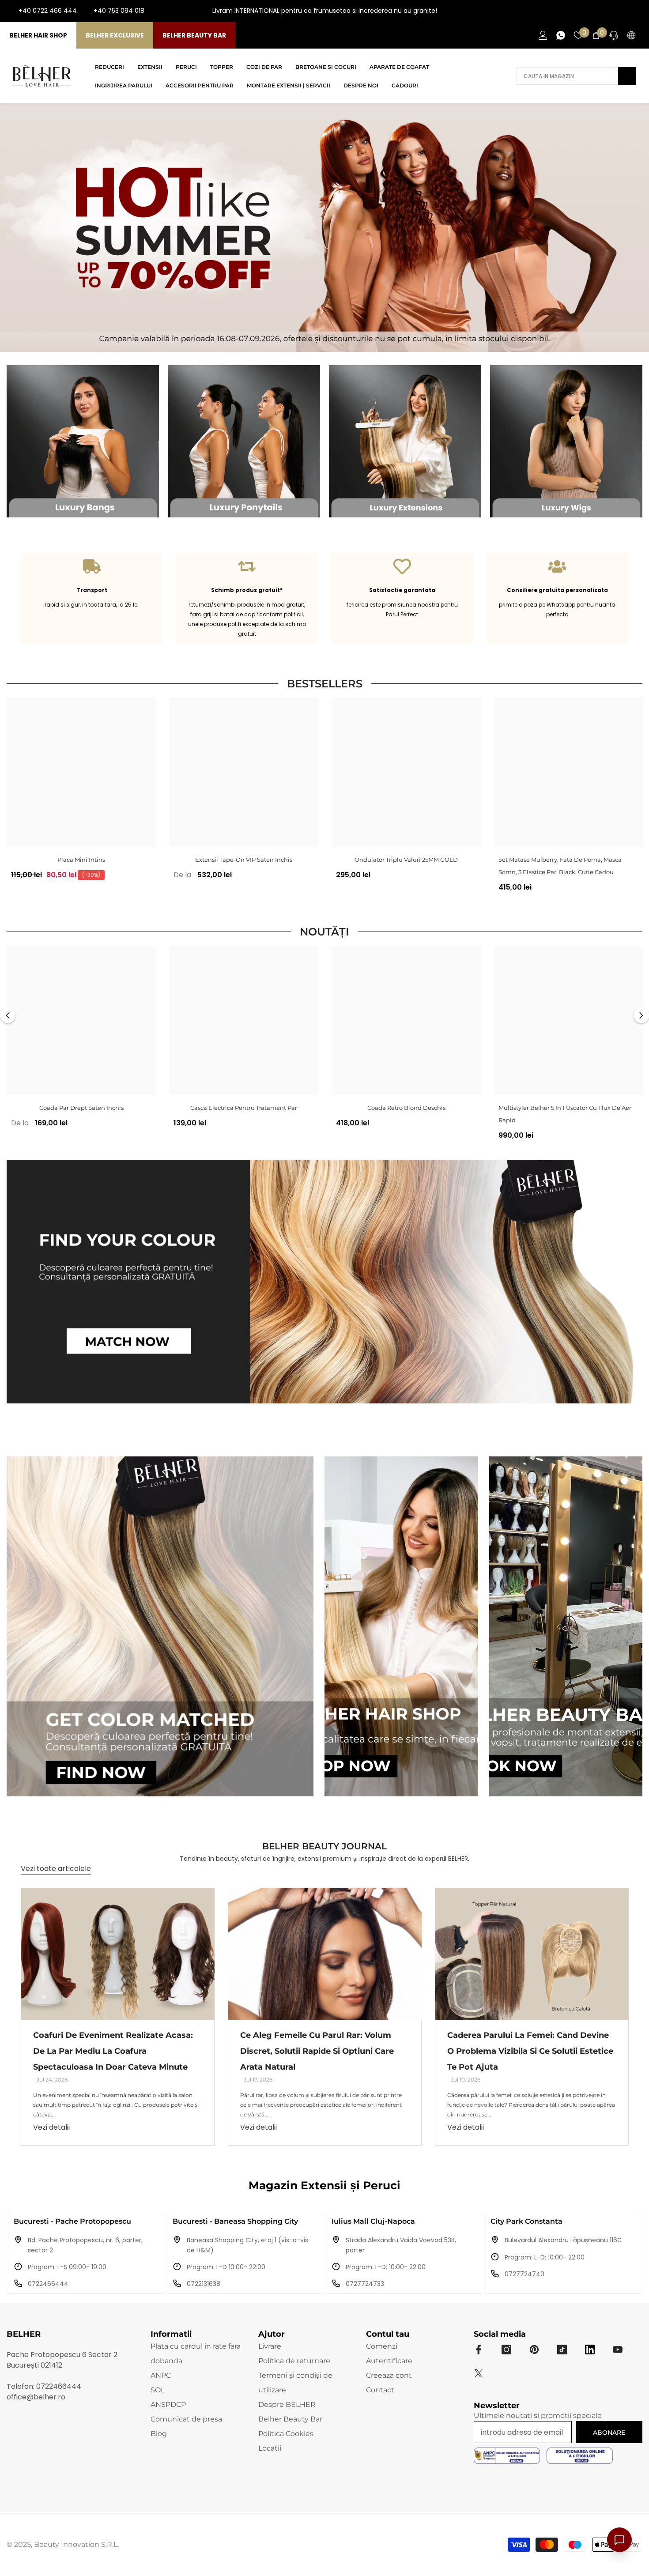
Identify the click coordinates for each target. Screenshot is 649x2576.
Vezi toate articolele (56, 1869)
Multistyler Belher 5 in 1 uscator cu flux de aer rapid (565, 1114)
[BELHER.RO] (83, 441)
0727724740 (524, 2274)
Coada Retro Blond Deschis (406, 1108)
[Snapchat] (590, 2350)
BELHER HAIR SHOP (38, 35)
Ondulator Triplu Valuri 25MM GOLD (406, 860)
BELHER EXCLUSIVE (115, 35)
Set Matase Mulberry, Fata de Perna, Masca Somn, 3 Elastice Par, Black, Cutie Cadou (560, 866)
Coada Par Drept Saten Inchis (81, 1108)
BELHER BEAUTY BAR (194, 35)
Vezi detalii (51, 2127)
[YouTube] (622, 11)
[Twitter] (479, 2373)
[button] (8, 1015)
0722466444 (48, 2284)
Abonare (609, 2433)
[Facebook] (593, 11)
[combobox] (567, 76)
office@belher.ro (36, 2397)
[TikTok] (636, 11)
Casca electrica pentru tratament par (244, 1108)
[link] (92, 598)
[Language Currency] (631, 35)
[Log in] (543, 35)
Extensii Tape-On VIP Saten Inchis (244, 860)
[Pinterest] (534, 2350)
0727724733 (365, 2284)
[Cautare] (576, 76)
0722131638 (204, 2284)
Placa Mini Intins (81, 860)
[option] (81, 792)
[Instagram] (607, 11)
